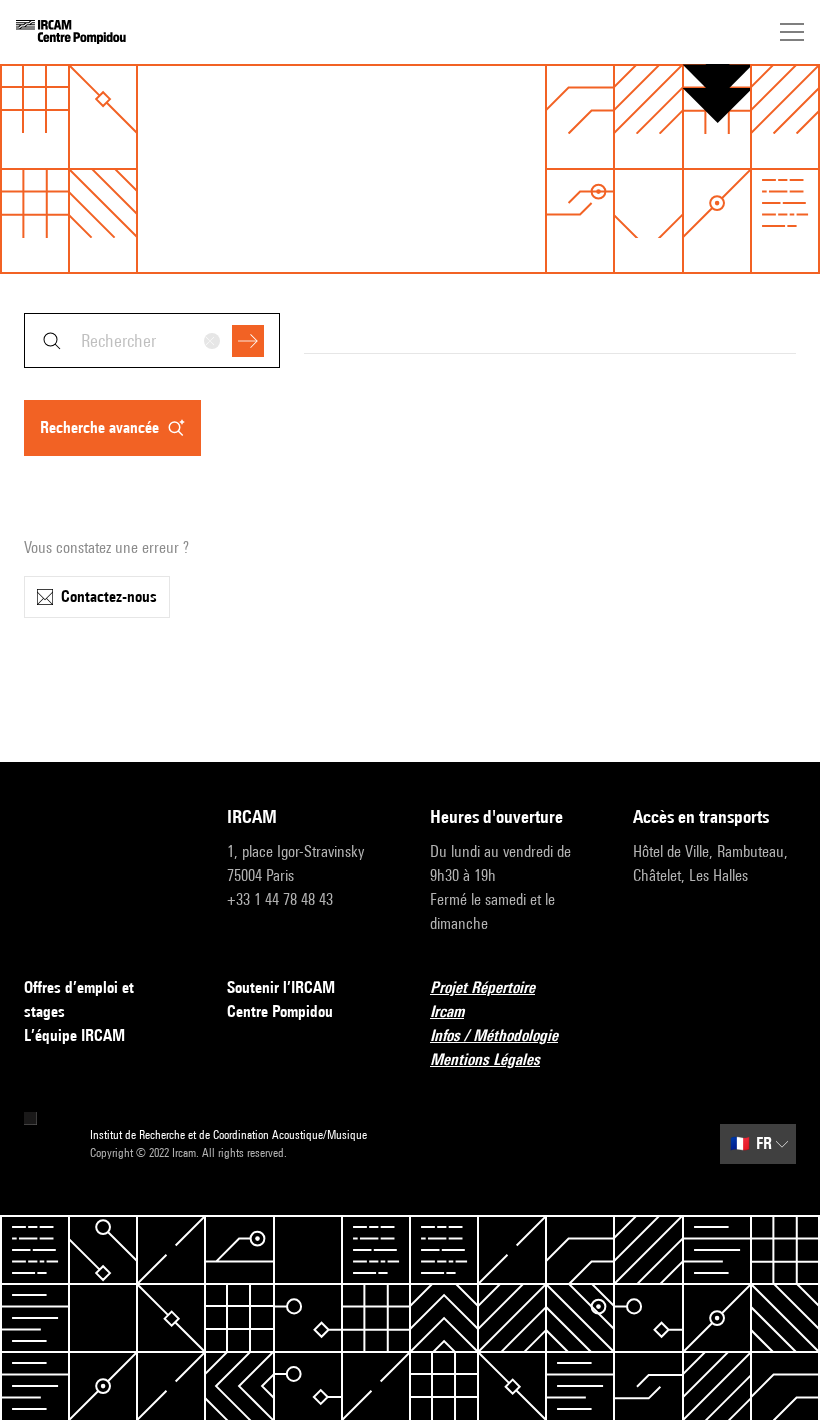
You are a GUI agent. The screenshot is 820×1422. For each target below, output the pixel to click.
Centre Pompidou (280, 1011)
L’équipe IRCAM (74, 1035)
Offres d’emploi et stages (79, 999)
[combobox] (152, 340)
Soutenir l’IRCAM (281, 987)
